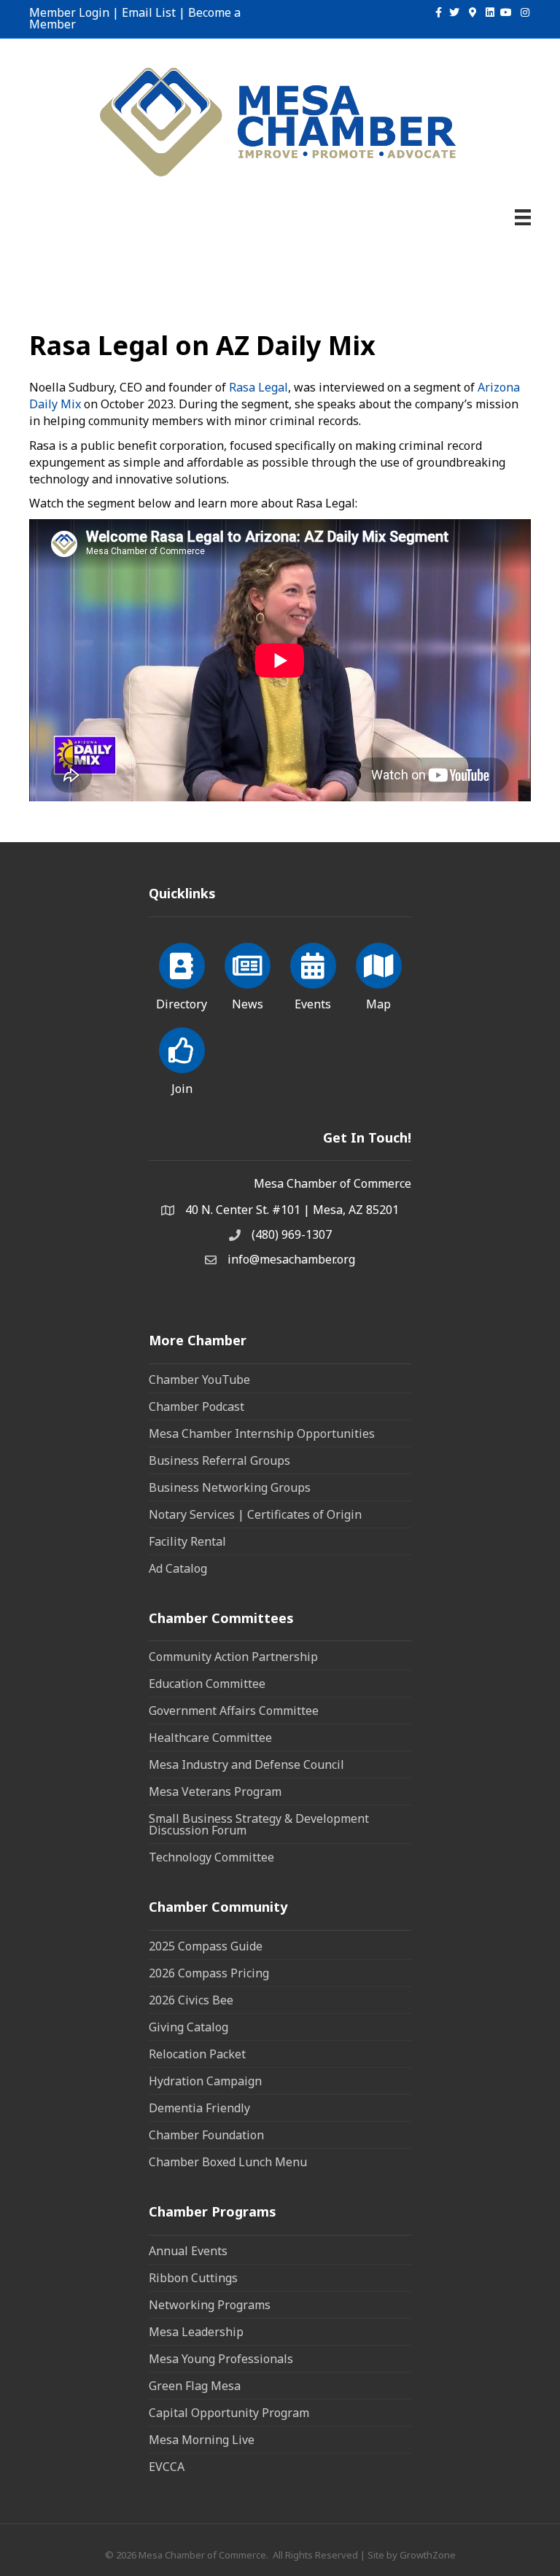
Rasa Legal (258, 387)
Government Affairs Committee (234, 1711)
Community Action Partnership (233, 1657)
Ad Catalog (178, 1568)
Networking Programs (210, 2305)
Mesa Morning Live (202, 2440)
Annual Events (188, 2251)
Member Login (69, 12)
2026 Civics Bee (191, 2000)
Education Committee (207, 1684)
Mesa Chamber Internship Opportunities (262, 1433)
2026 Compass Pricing (209, 1973)
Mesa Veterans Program (215, 1791)
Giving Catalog (188, 2027)
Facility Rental (187, 1541)
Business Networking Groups (230, 1487)
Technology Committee (211, 1857)
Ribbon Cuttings (193, 2278)
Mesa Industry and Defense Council (246, 1764)
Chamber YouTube (199, 1380)
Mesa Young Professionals (221, 2359)
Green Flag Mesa (195, 2386)
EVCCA (167, 2467)
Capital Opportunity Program (229, 2413)
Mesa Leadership (196, 2332)
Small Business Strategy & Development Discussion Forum (259, 1824)
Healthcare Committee (210, 1738)
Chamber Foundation (206, 2135)
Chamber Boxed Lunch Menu (228, 2162)
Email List (149, 12)
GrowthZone (428, 2555)
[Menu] (523, 217)
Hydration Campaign (205, 2081)
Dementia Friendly (199, 2108)
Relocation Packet (197, 2054)
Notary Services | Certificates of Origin (255, 1514)
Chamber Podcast (197, 1406)
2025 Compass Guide (206, 1946)
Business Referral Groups (219, 1460)
